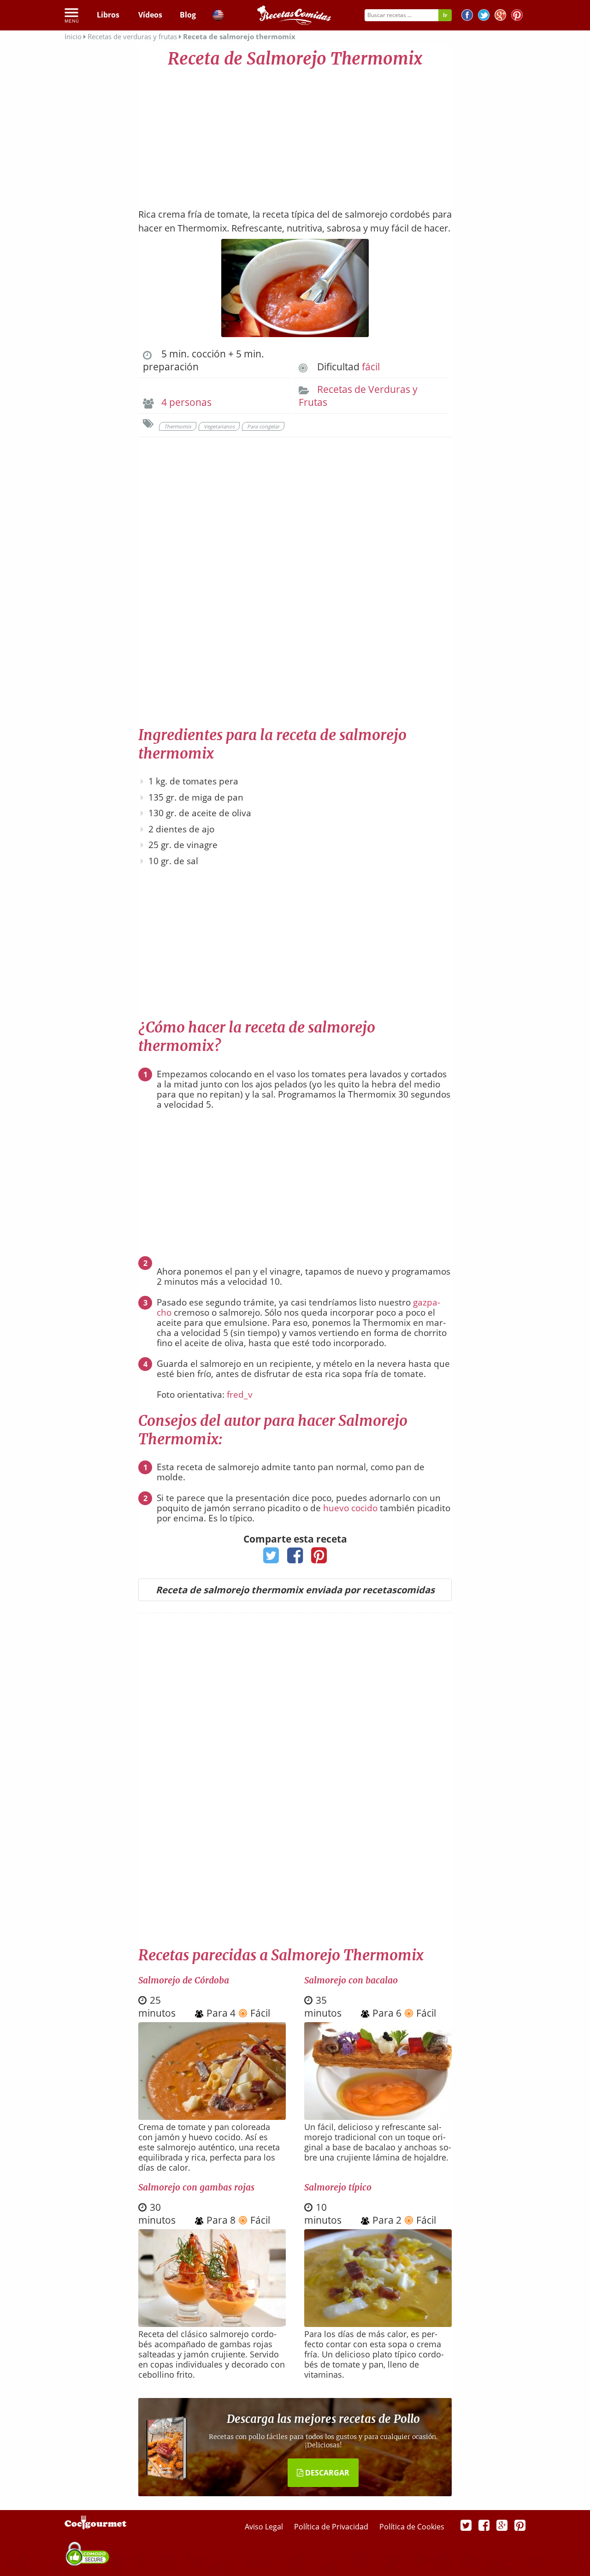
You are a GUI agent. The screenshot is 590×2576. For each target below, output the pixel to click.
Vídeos (150, 15)
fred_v (240, 1395)
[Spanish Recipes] (218, 17)
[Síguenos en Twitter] (484, 16)
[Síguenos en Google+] (500, 16)
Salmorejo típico (338, 2187)
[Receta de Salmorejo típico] (378, 2324)
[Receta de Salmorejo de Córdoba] (212, 2117)
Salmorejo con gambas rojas (196, 2187)
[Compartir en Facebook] (295, 1558)
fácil (371, 367)
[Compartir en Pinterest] (319, 1558)
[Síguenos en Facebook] (467, 16)
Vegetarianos (219, 426)
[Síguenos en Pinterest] (517, 16)
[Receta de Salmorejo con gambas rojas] (212, 2324)
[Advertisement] (295, 134)
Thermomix (178, 426)
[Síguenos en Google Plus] (502, 2525)
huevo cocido (350, 1508)
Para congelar (263, 426)
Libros (108, 15)
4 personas (186, 402)
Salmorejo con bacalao (351, 1980)
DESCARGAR (326, 2473)
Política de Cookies (412, 2527)
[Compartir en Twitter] (271, 1558)
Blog (188, 15)
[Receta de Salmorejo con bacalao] (378, 2117)
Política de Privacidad (332, 2527)
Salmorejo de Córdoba (184, 1980)
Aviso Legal (265, 2527)
